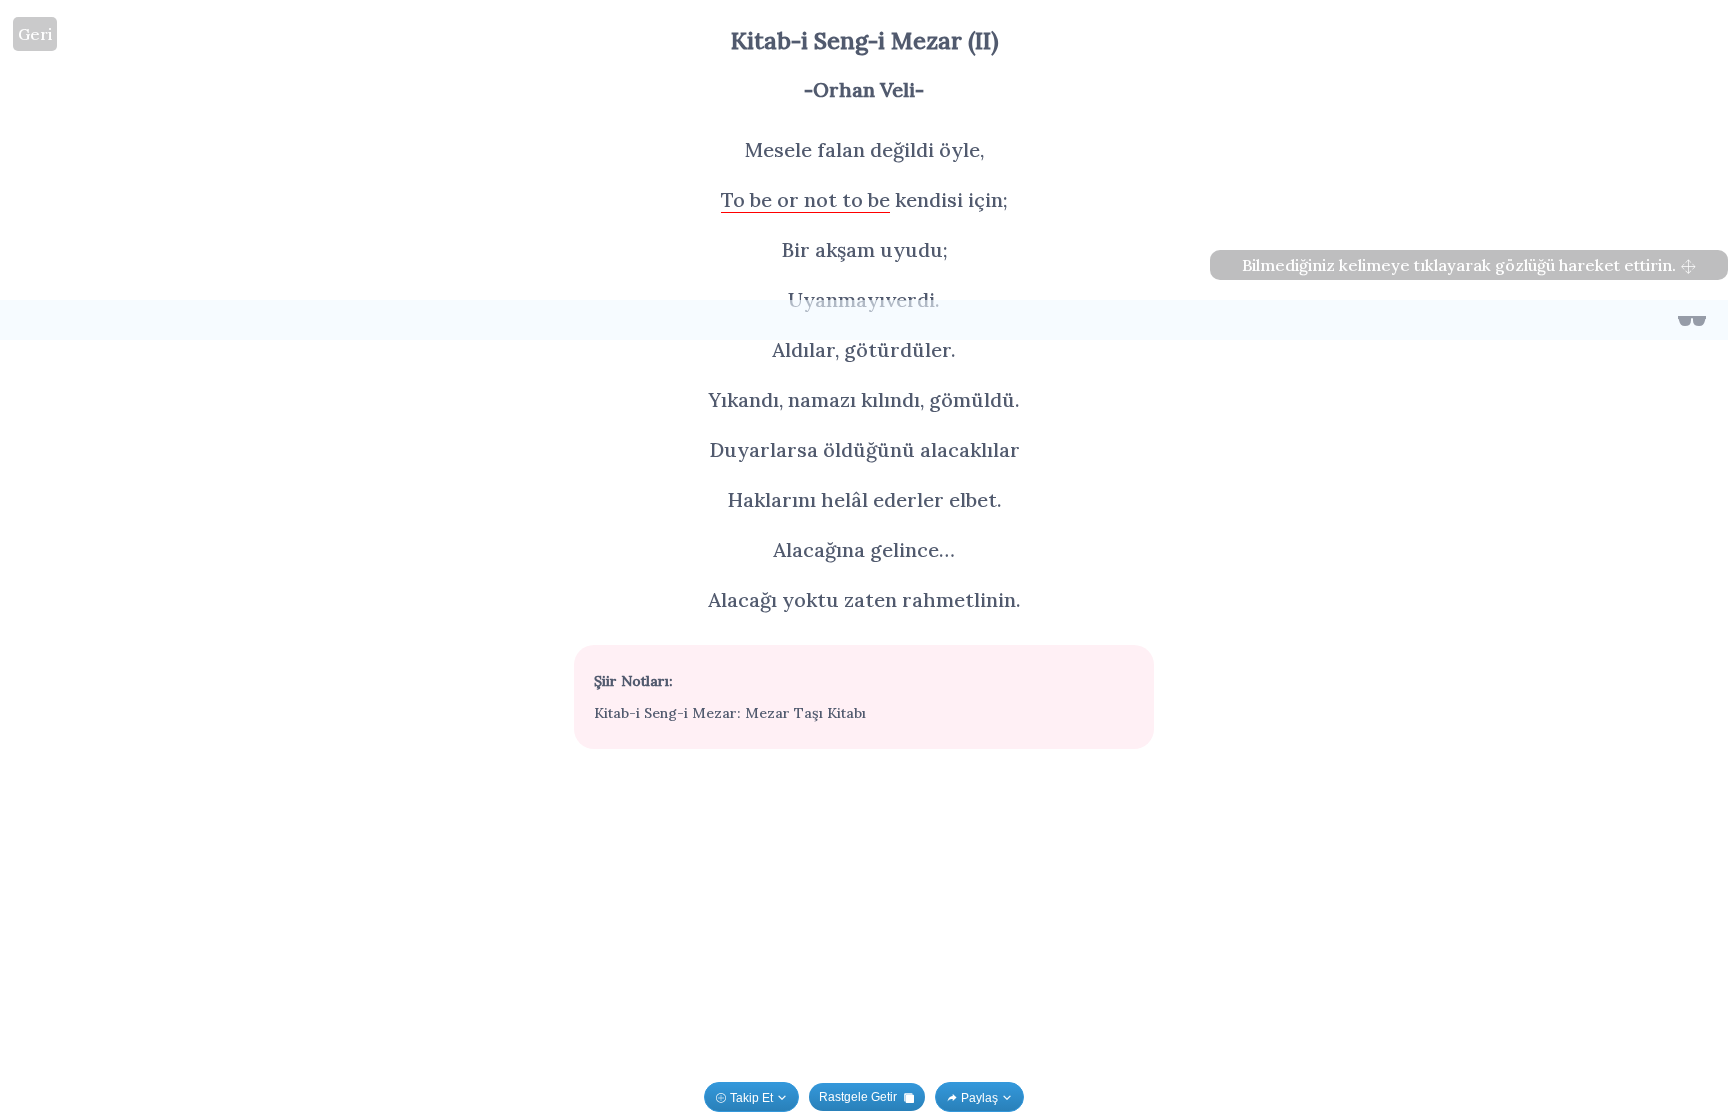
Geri (35, 34)
